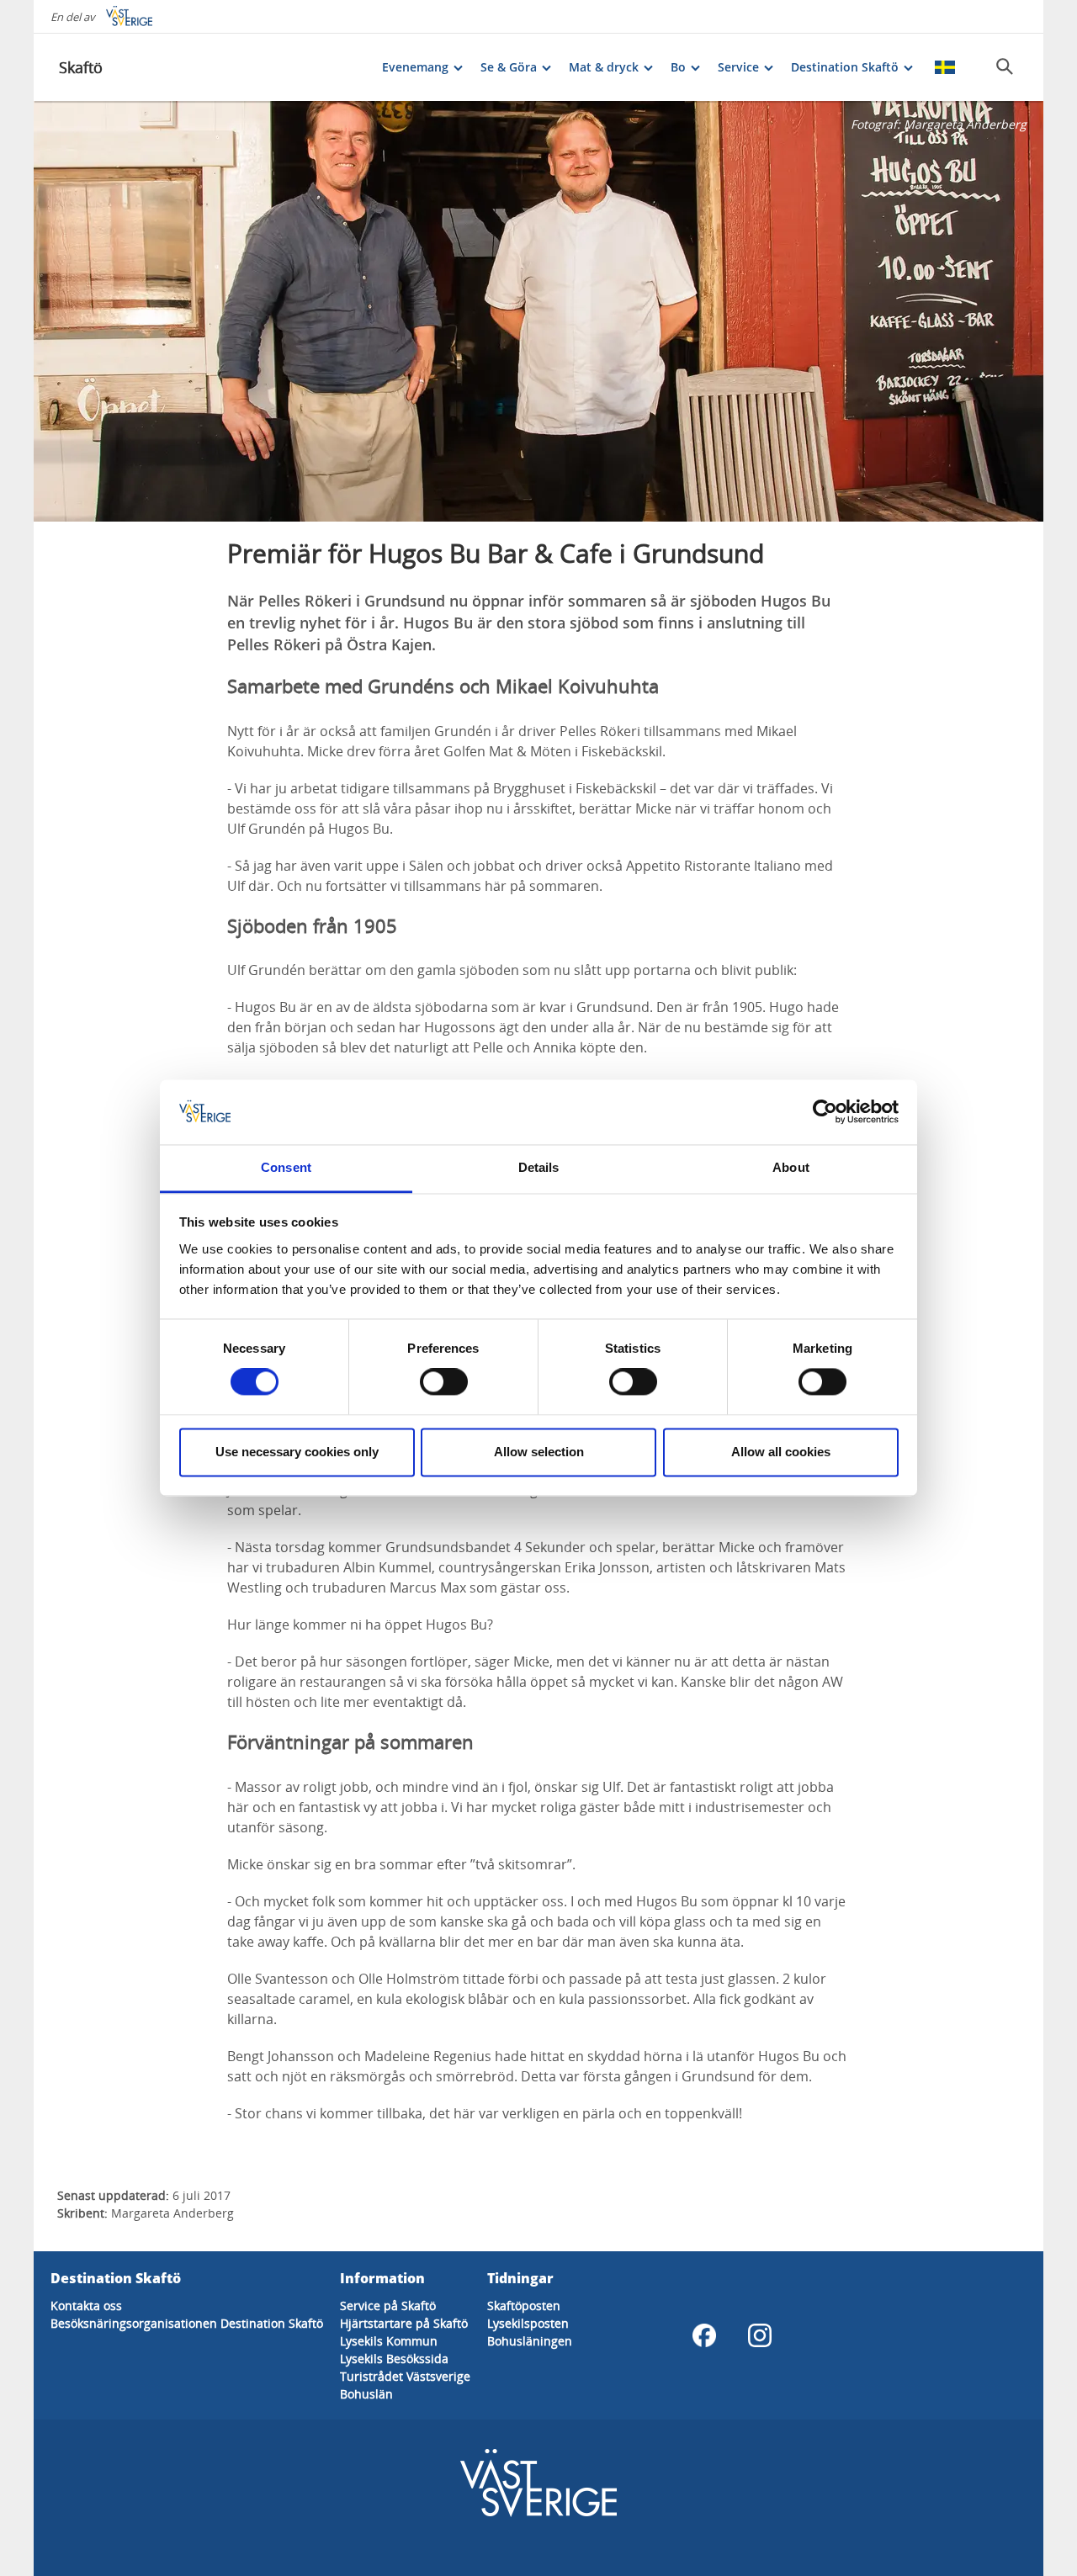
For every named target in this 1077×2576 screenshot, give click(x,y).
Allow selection (539, 1452)
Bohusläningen (530, 2341)
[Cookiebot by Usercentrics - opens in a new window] (825, 1112)
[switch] (444, 1382)
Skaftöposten (524, 2306)
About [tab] (791, 1167)
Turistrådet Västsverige (405, 2376)
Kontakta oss (86, 2306)
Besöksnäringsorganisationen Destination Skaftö (187, 2323)
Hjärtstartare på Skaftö (404, 2323)
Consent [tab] (286, 1167)
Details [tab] (539, 1167)
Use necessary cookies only (297, 1452)
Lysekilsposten (528, 2323)
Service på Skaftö (388, 2306)
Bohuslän (366, 2394)
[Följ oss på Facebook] (704, 2335)
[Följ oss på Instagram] (760, 2335)
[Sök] (1005, 66)
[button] (538, 311)
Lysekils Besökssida (394, 2359)
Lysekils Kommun (389, 2341)
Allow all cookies (781, 1452)
